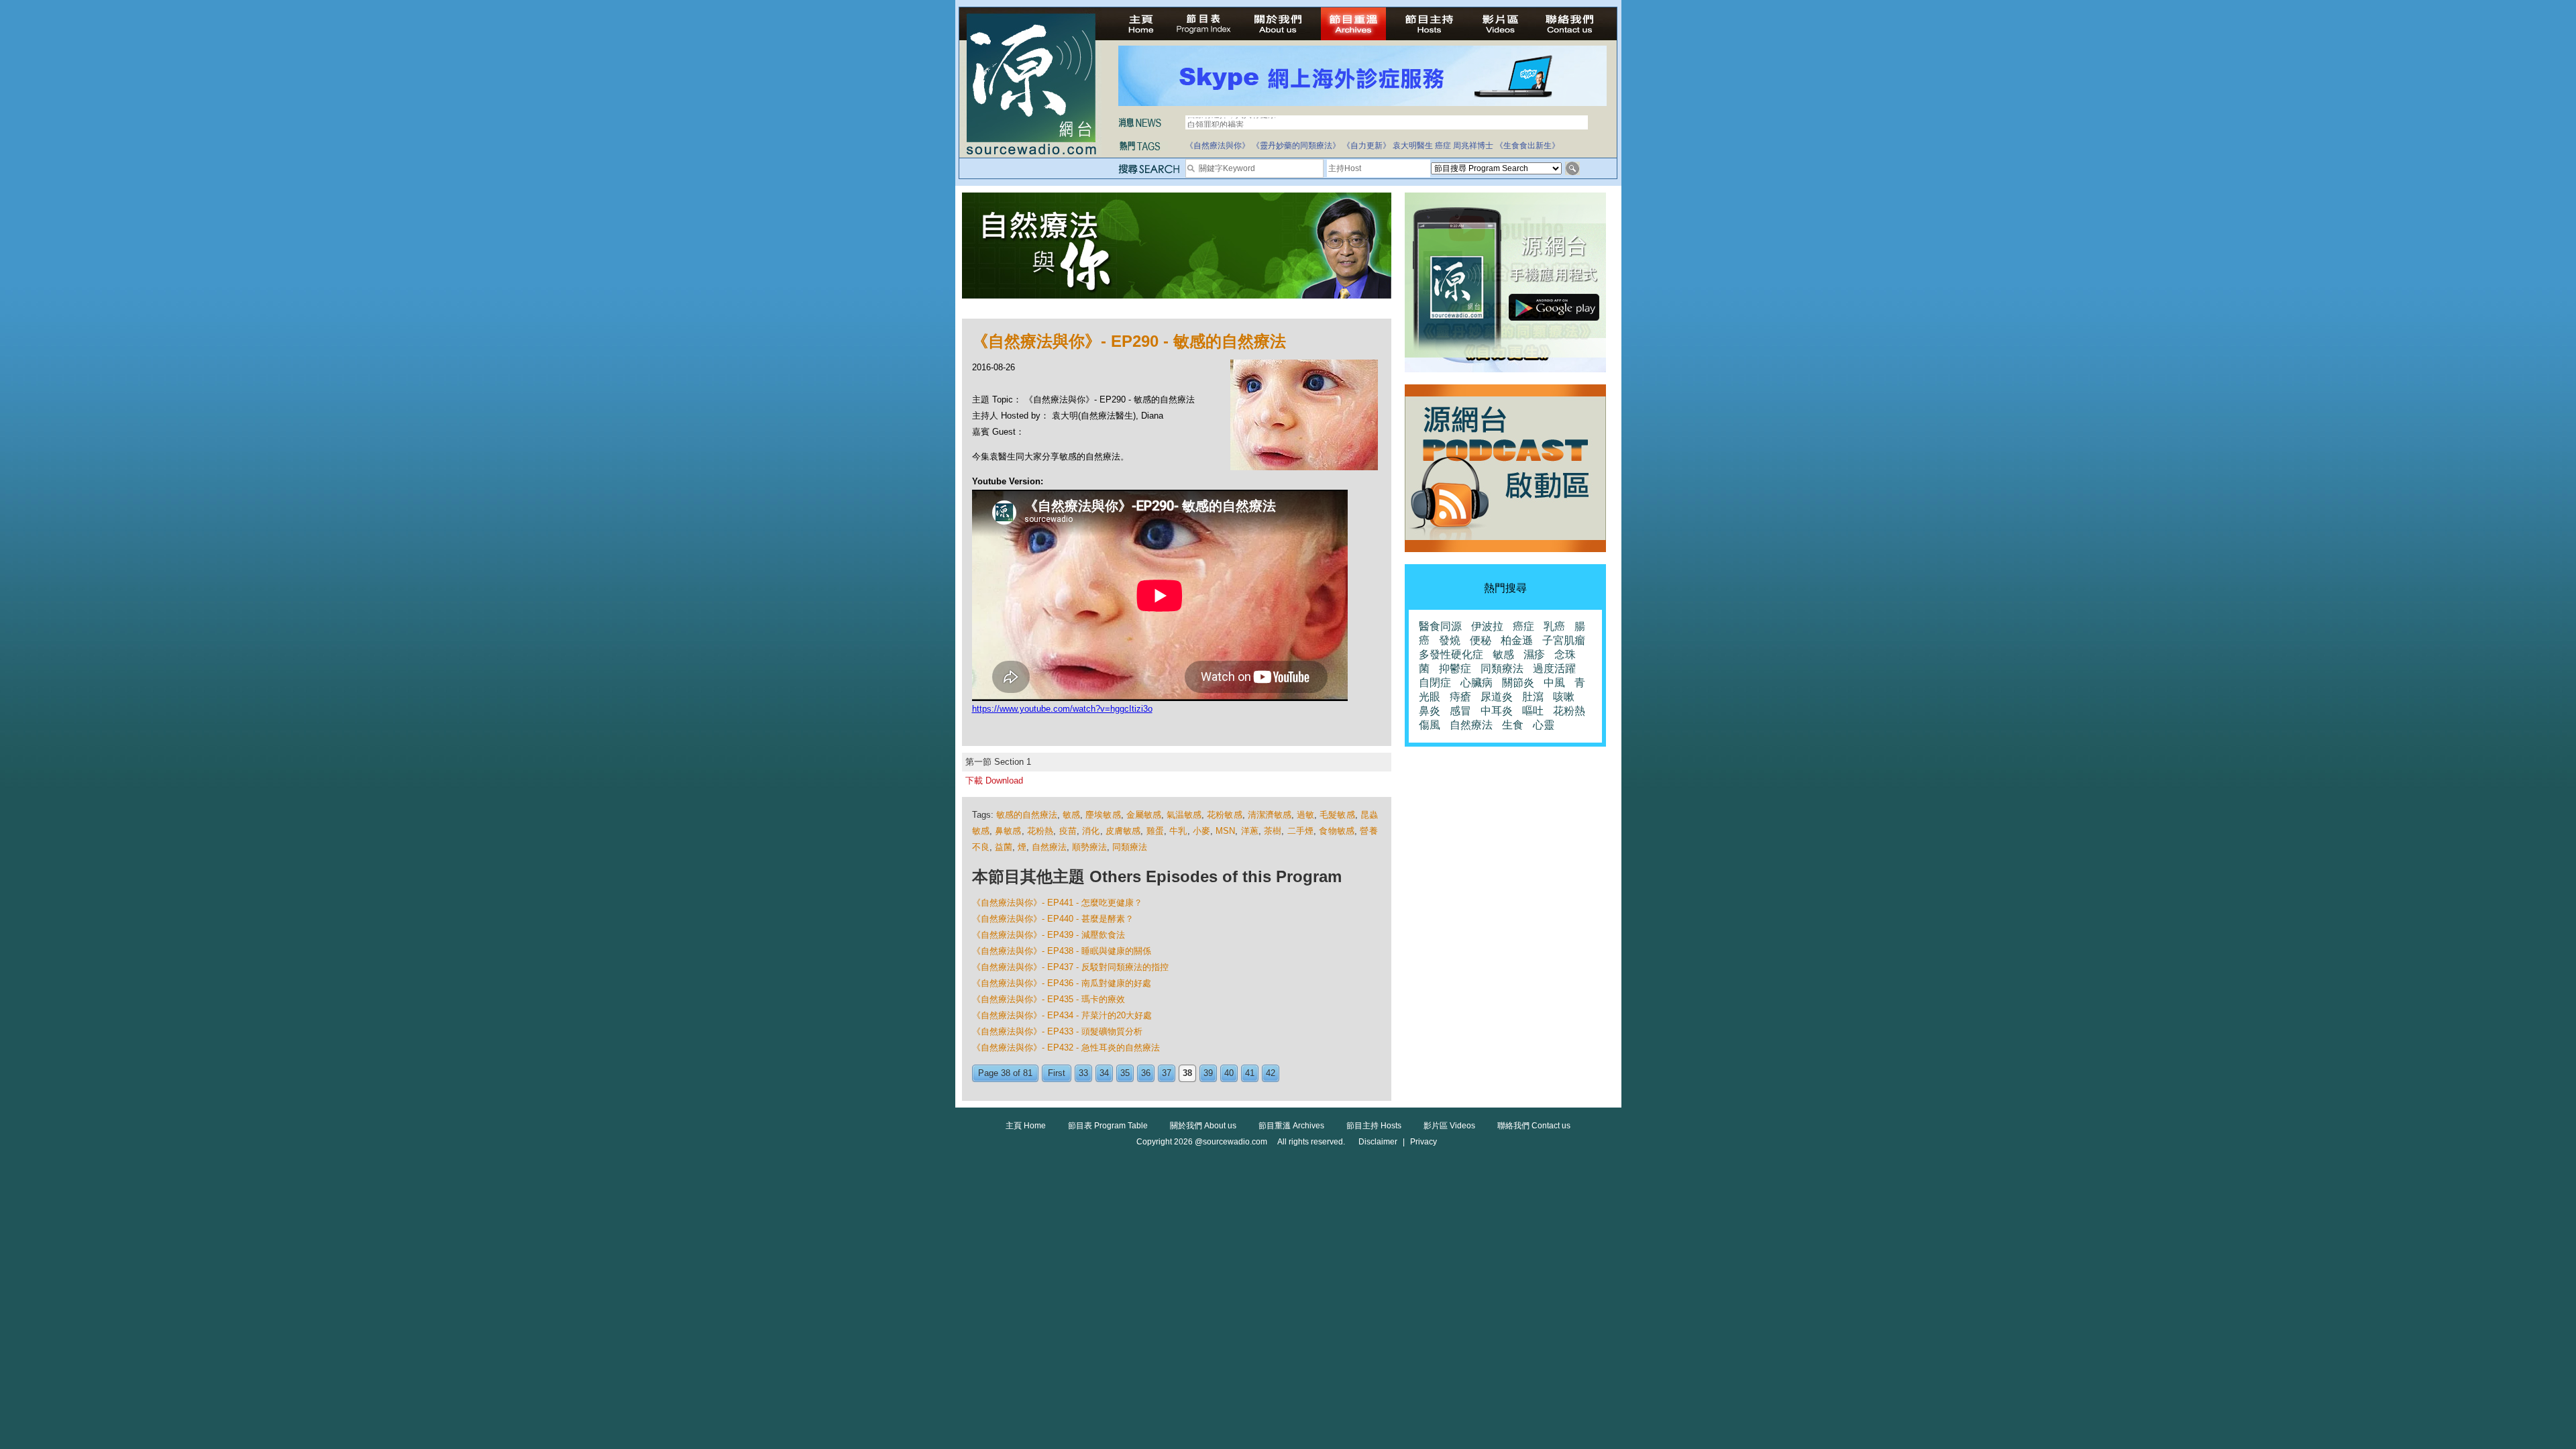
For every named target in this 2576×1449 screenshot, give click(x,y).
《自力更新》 (1366, 146)
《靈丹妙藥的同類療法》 (1296, 146)
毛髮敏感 (1337, 815)
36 (1146, 1073)
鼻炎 (1430, 711)
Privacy (1424, 1142)
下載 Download (994, 781)
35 (1125, 1073)
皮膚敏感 (1123, 831)
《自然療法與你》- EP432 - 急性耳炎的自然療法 (1066, 1048)
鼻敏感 (1008, 831)
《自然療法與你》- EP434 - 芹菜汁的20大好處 (1062, 1015)
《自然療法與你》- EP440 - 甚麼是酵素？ (1053, 919)
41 (1250, 1073)
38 (1187, 1073)
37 (1167, 1073)
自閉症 (1435, 683)
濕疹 (1534, 654)
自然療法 (1049, 847)
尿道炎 (1497, 697)
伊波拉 (1487, 626)
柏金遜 (1517, 640)
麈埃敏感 (1103, 815)
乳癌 (1554, 626)
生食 (1513, 725)
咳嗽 (1564, 697)
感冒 (1460, 711)
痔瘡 (1460, 697)
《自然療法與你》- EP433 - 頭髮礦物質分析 (1057, 1031)
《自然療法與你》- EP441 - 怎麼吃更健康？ (1057, 903)
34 (1104, 1073)
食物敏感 (1337, 831)
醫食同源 (1440, 626)
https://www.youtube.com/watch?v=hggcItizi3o (1062, 709)
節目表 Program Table (1108, 1126)
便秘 (1481, 640)
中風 (1554, 683)
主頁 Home (1026, 1126)
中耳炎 (1497, 711)
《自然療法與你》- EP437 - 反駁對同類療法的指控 (1070, 967)
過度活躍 (1554, 668)
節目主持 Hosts (1374, 1126)
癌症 (1443, 146)
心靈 (1544, 725)
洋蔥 (1250, 831)
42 (1271, 1073)
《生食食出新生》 (1527, 146)
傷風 (1430, 725)
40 (1229, 1073)
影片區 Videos (1449, 1126)
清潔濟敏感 (1270, 815)
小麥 (1201, 831)
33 (1083, 1073)
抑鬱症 (1455, 668)
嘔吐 (1533, 711)
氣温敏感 (1184, 815)
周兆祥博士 (1473, 146)
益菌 (1004, 847)
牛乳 (1178, 831)
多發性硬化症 (1451, 654)
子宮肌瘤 (1564, 640)
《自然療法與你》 (1218, 146)
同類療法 (1130, 847)
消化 (1091, 831)
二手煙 (1301, 831)
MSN (1225, 831)
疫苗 (1068, 831)
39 (1208, 1073)
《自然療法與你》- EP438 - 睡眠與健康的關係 (1062, 951)
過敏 (1305, 815)
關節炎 (1518, 683)
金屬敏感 (1144, 815)
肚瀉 (1533, 697)
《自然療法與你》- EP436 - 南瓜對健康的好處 (1062, 983)
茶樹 (1273, 831)
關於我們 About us (1203, 1126)
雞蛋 (1155, 831)
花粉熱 (1040, 831)
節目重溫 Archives (1291, 1126)
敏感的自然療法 (1027, 815)
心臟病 (1477, 683)
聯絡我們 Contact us (1534, 1126)
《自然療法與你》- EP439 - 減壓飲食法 (1049, 935)
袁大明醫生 (1413, 146)
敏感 (1071, 815)
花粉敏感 (1224, 815)
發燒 (1450, 640)
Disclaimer (1378, 1142)
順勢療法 (1089, 847)
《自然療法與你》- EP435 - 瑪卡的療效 (1049, 999)
